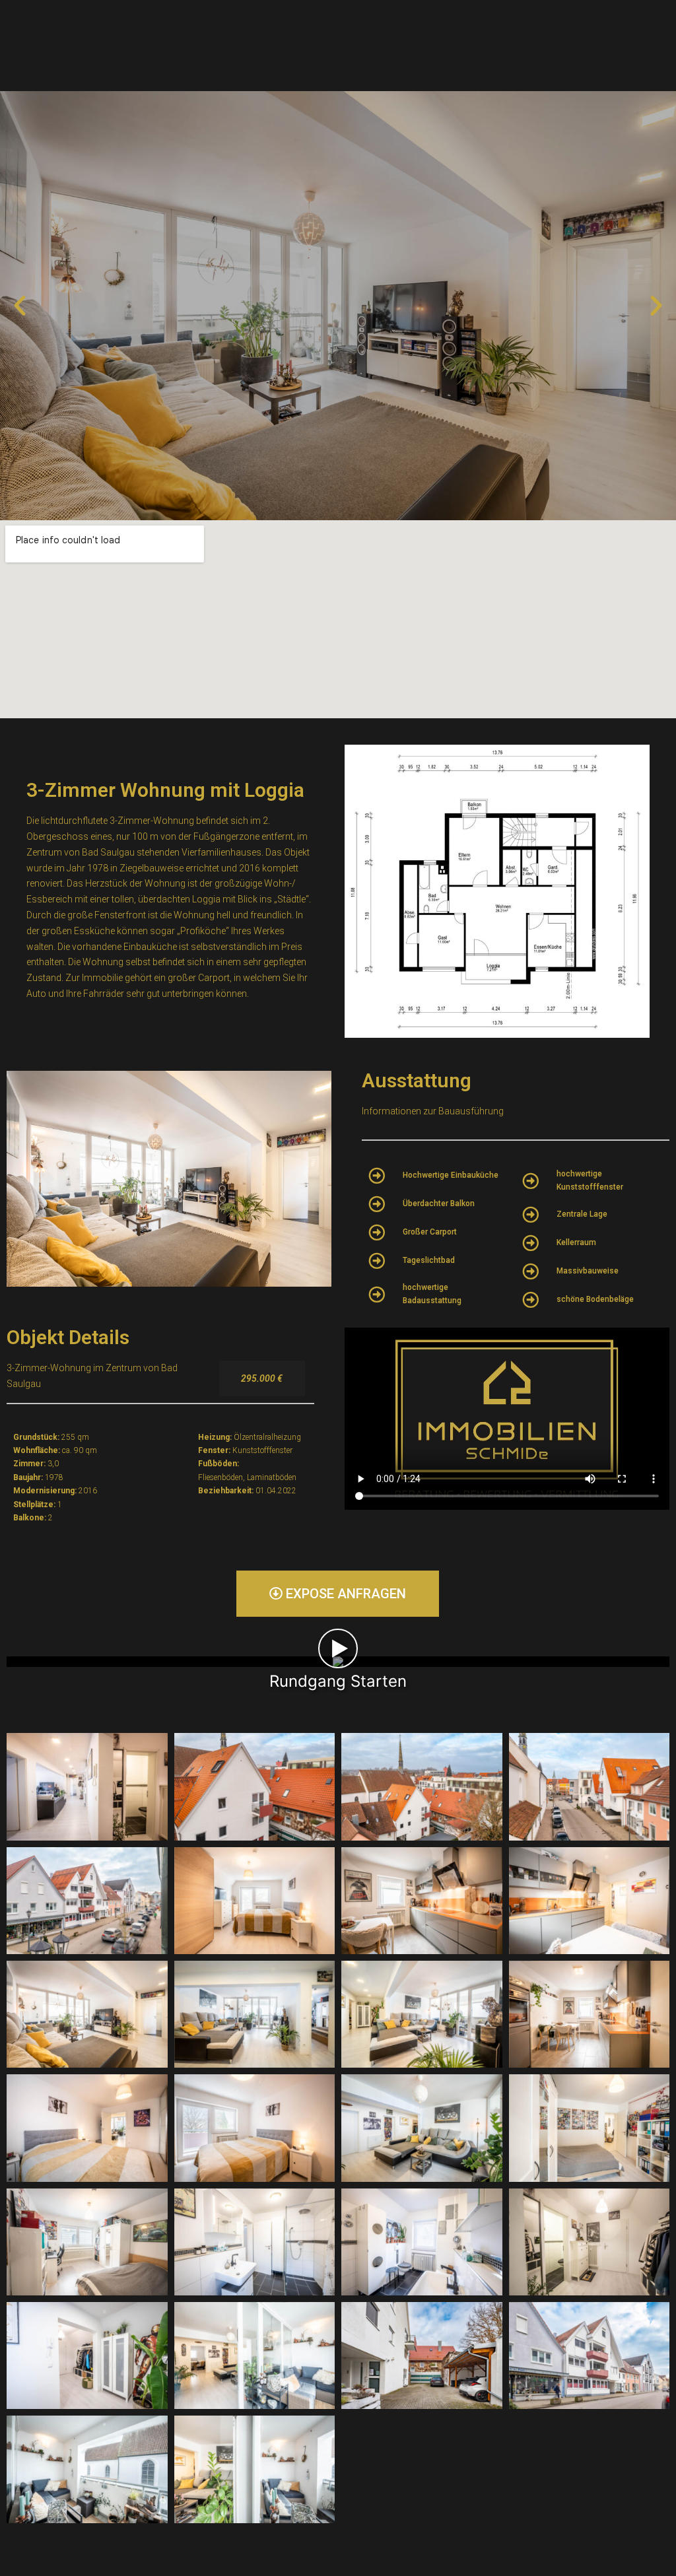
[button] (20, 306)
